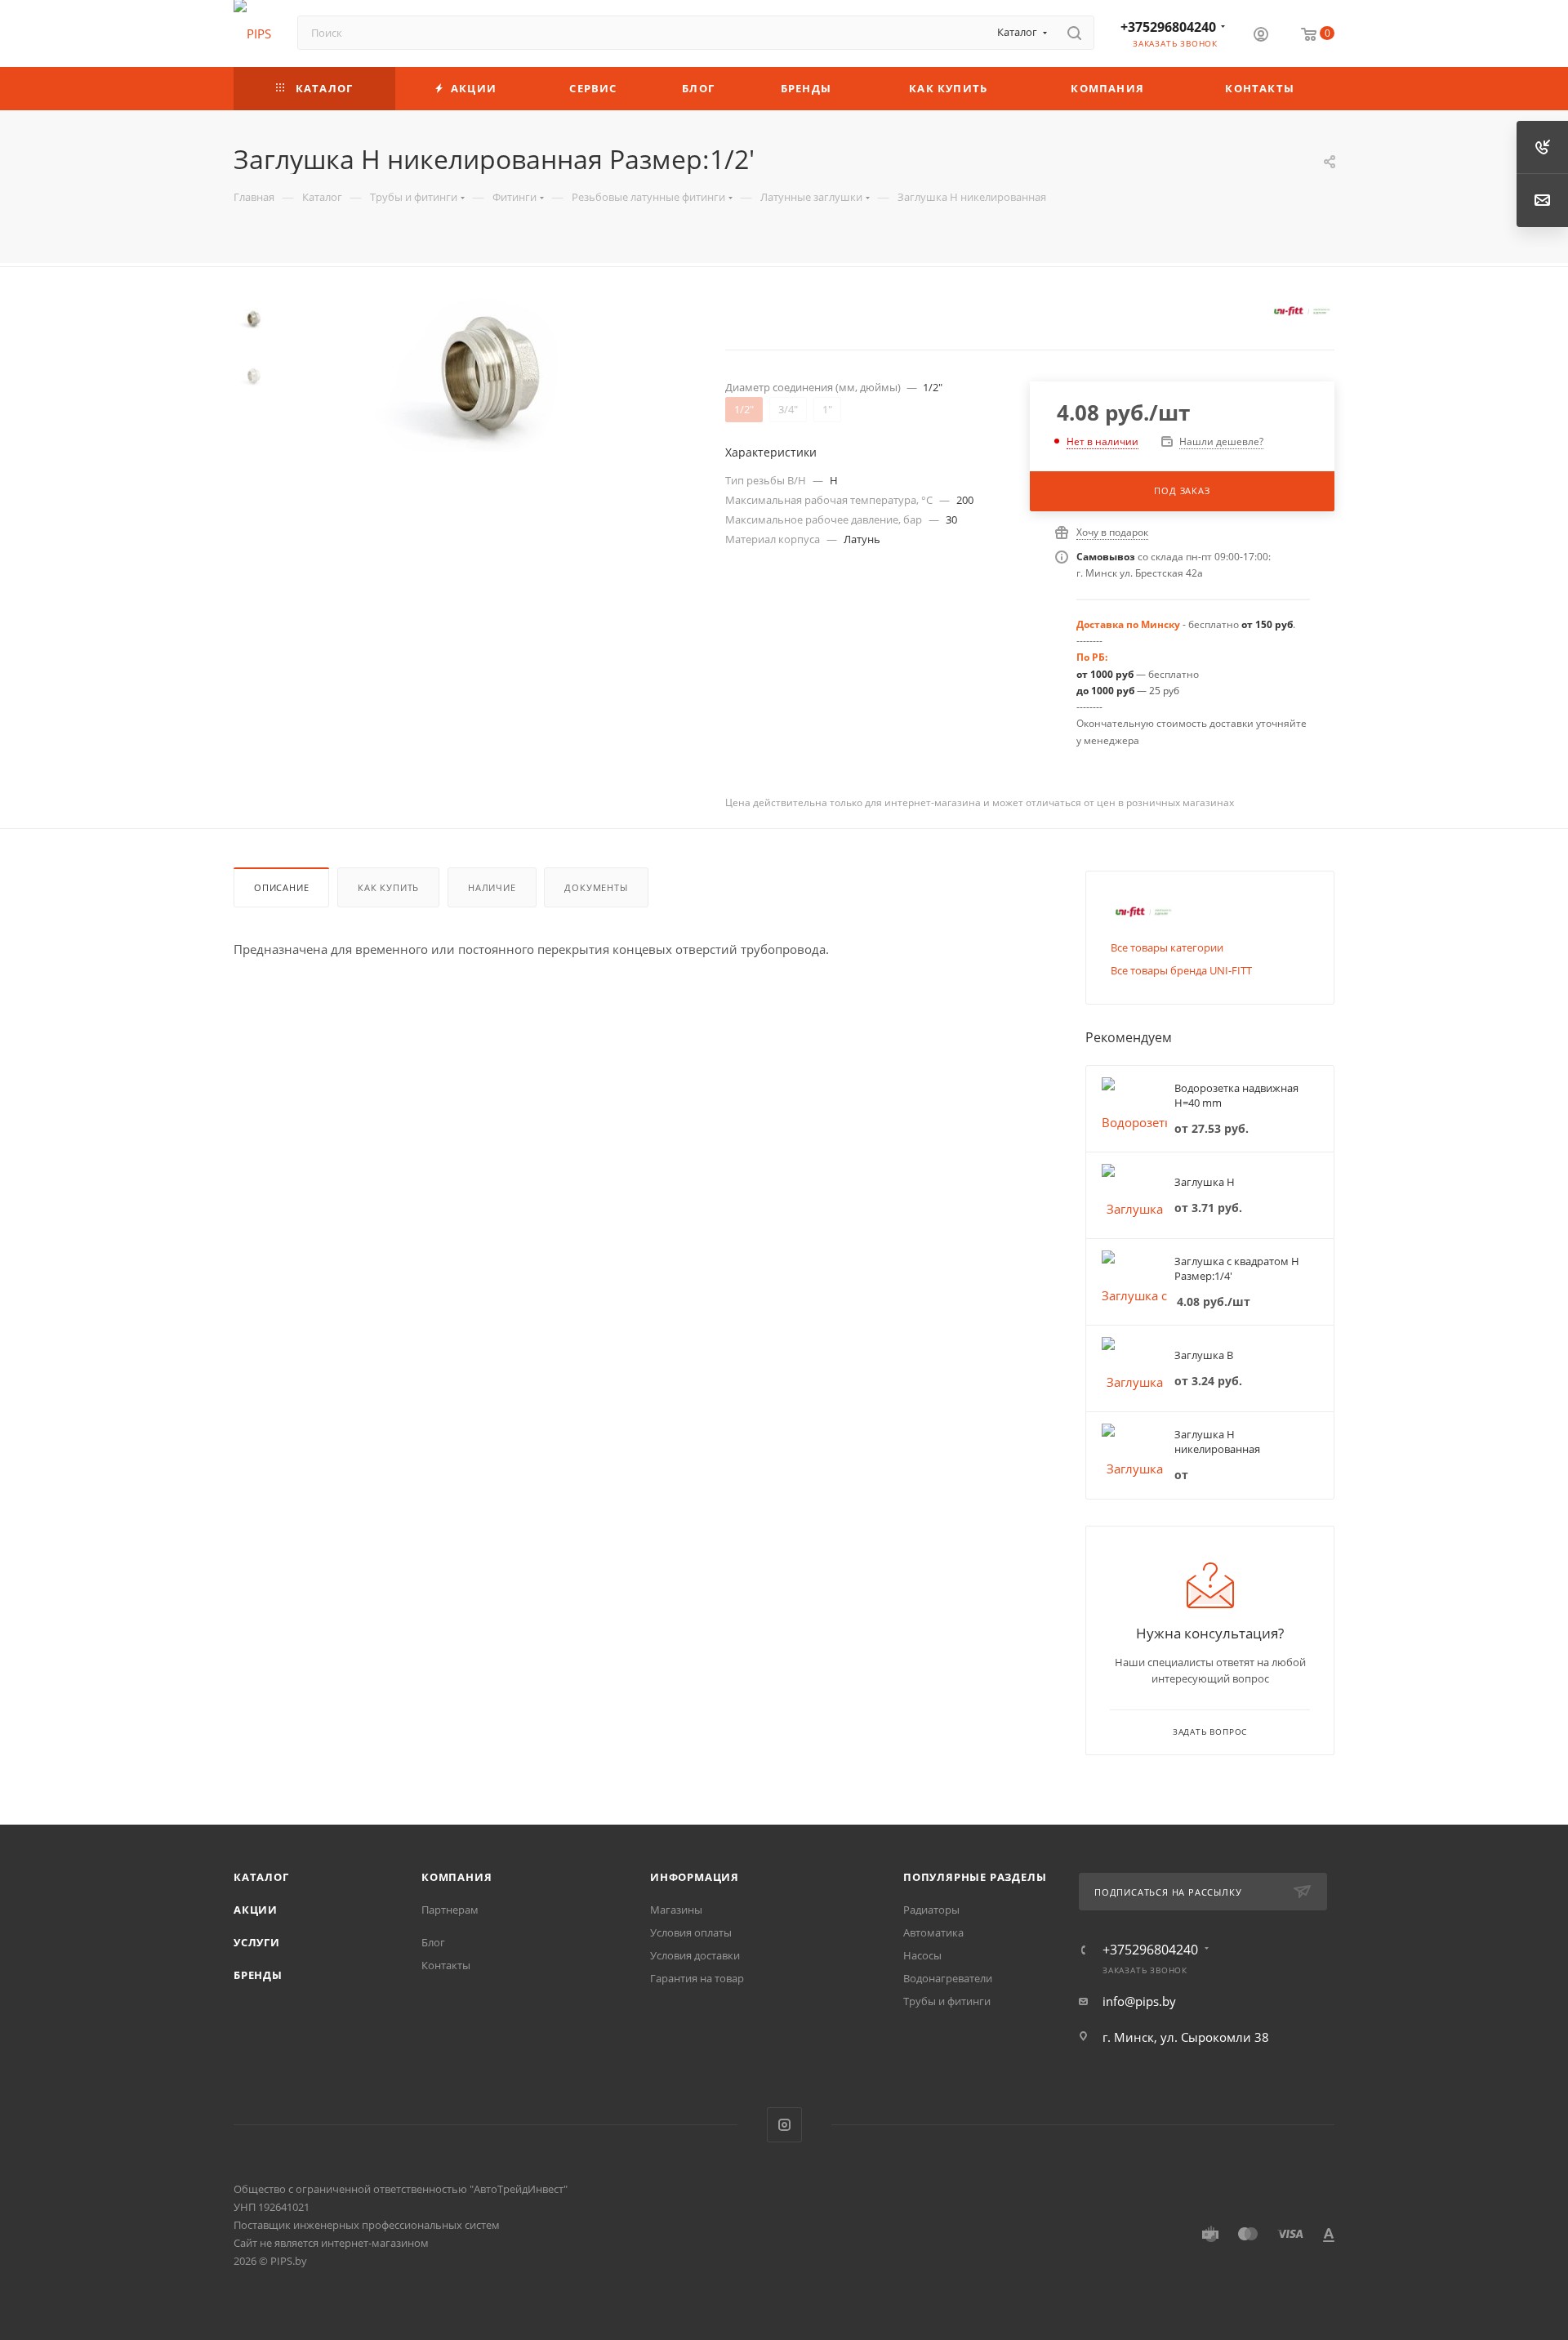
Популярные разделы (975, 1877)
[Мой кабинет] (1261, 36)
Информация (695, 1877)
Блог (433, 1942)
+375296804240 (1168, 27)
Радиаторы (931, 1910)
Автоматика (933, 1932)
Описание (281, 887)
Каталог (261, 1877)
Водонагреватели (948, 1978)
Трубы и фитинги (947, 2001)
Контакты (446, 1965)
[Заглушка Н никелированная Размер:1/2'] (492, 373)
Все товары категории (1167, 947)
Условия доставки (695, 1955)
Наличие (492, 887)
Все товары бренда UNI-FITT (1181, 970)
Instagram (784, 2125)
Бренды (258, 1975)
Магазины (676, 1910)
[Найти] (1074, 33)
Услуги (257, 1942)
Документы (596, 887)
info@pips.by (1139, 2001)
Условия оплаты (691, 1932)
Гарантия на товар (697, 1978)
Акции (256, 1910)
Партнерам (450, 1910)
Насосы (922, 1955)
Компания (457, 1877)
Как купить (388, 887)
